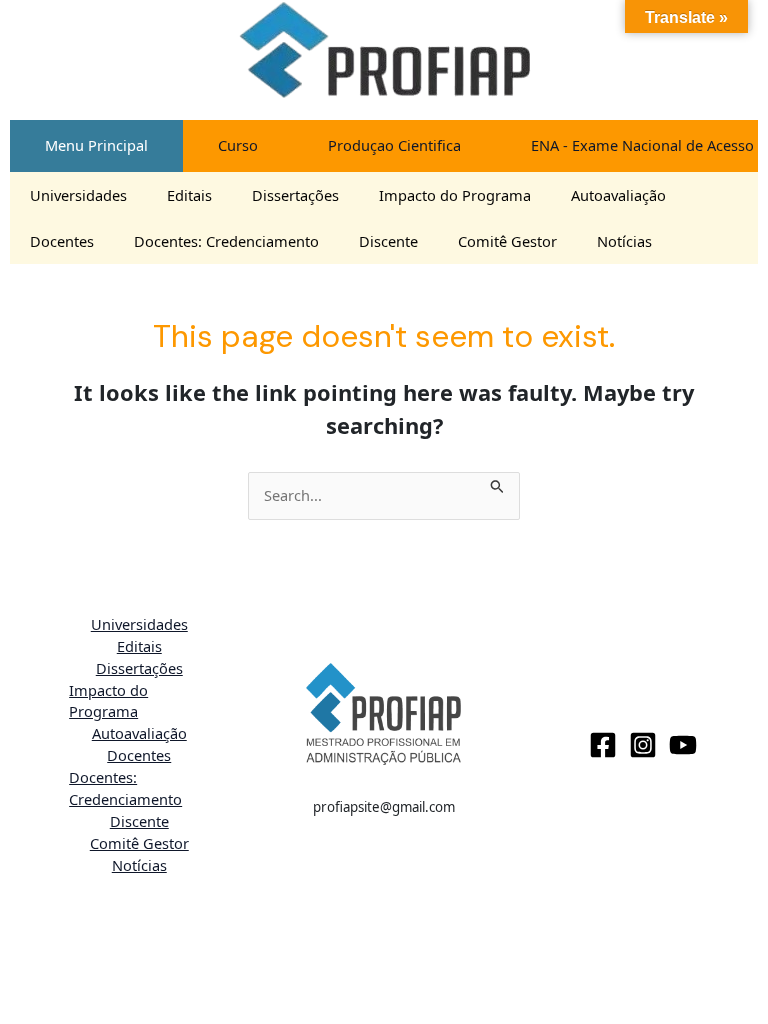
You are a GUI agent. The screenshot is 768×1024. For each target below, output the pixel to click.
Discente (388, 241)
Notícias (624, 241)
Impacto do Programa (455, 195)
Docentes (62, 241)
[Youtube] (683, 745)
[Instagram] (643, 745)
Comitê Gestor (507, 241)
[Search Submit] (497, 483)
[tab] (96, 146)
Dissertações (295, 195)
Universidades (78, 195)
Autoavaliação (618, 195)
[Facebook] (603, 745)
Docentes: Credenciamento (226, 241)
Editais (189, 195)
